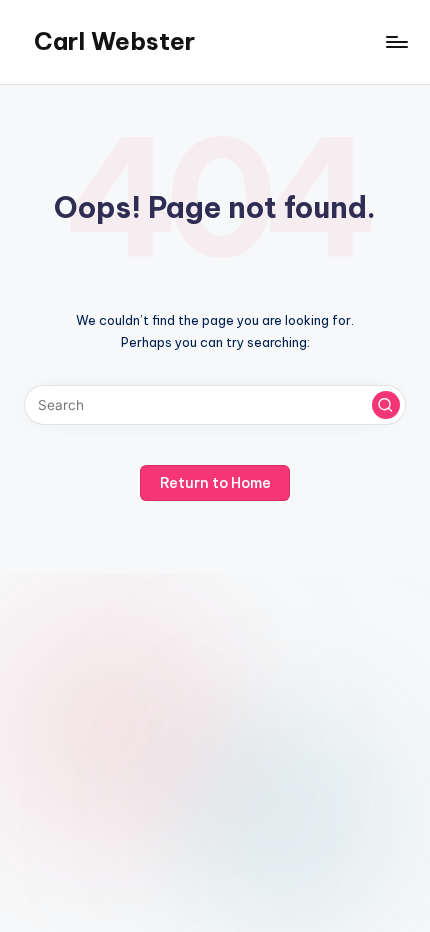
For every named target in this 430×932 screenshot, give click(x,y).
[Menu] (396, 41)
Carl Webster (114, 41)
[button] (386, 405)
